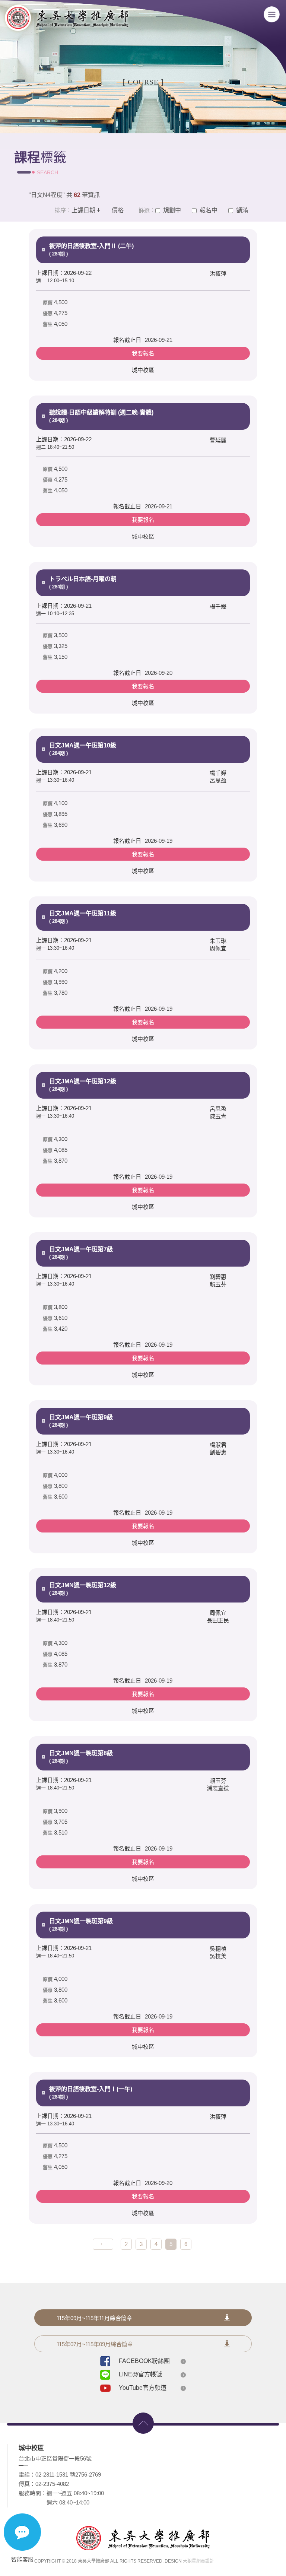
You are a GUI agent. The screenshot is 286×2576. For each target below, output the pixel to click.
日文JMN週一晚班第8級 (81, 1757)
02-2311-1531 (52, 2475)
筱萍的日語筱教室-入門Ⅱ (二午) (91, 250)
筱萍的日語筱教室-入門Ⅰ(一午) (91, 2093)
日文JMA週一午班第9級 (81, 1421)
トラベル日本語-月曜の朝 (83, 583)
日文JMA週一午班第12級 (83, 1085)
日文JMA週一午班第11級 (83, 917)
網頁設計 (205, 2561)
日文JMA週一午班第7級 (81, 1253)
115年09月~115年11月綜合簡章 (94, 2318)
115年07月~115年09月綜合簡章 (95, 2344)
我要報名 (143, 353)
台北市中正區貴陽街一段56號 (55, 2459)
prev (103, 2244)
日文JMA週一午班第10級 (83, 749)
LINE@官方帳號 (140, 2374)
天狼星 (190, 2561)
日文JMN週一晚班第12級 (83, 1589)
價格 (118, 210)
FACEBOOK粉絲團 (144, 2361)
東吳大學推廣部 (66, 20)
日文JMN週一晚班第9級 (81, 1925)
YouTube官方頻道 (143, 2388)
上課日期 (83, 210)
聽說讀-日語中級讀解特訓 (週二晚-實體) (101, 416)
